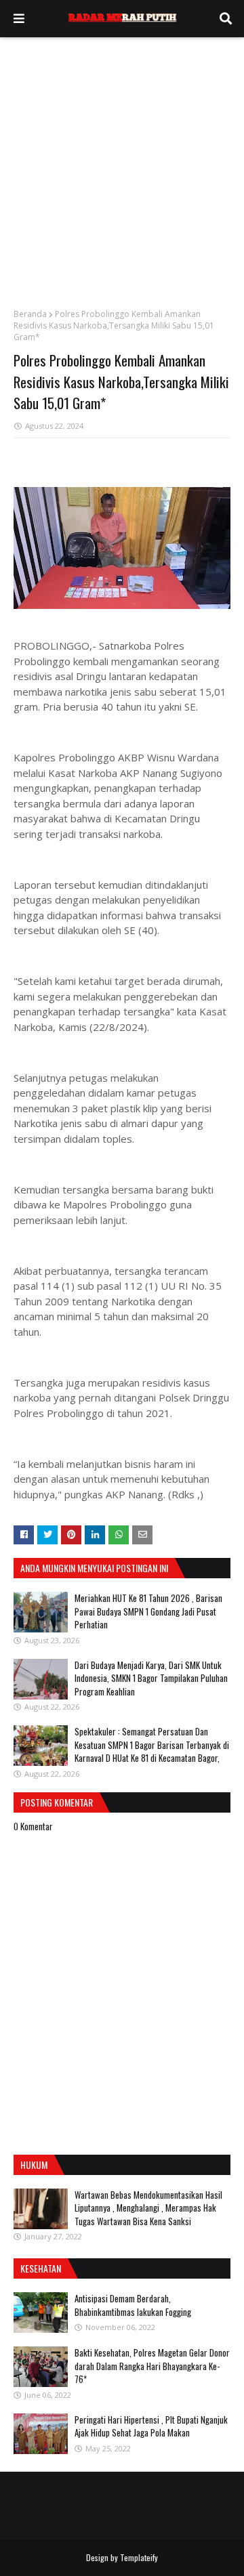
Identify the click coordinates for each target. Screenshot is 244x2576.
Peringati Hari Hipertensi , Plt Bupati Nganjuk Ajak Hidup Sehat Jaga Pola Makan (151, 2426)
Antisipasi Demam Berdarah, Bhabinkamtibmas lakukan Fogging (133, 2305)
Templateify (139, 2557)
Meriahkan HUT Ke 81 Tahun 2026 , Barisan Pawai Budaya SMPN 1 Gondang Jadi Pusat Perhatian (148, 1611)
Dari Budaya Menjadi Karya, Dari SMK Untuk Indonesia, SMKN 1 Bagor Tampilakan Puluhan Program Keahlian (151, 1678)
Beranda (30, 314)
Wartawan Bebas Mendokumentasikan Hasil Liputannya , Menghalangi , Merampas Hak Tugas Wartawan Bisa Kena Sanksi (148, 2208)
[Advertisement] (122, 166)
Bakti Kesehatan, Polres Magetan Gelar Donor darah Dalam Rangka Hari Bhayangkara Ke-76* (152, 2366)
